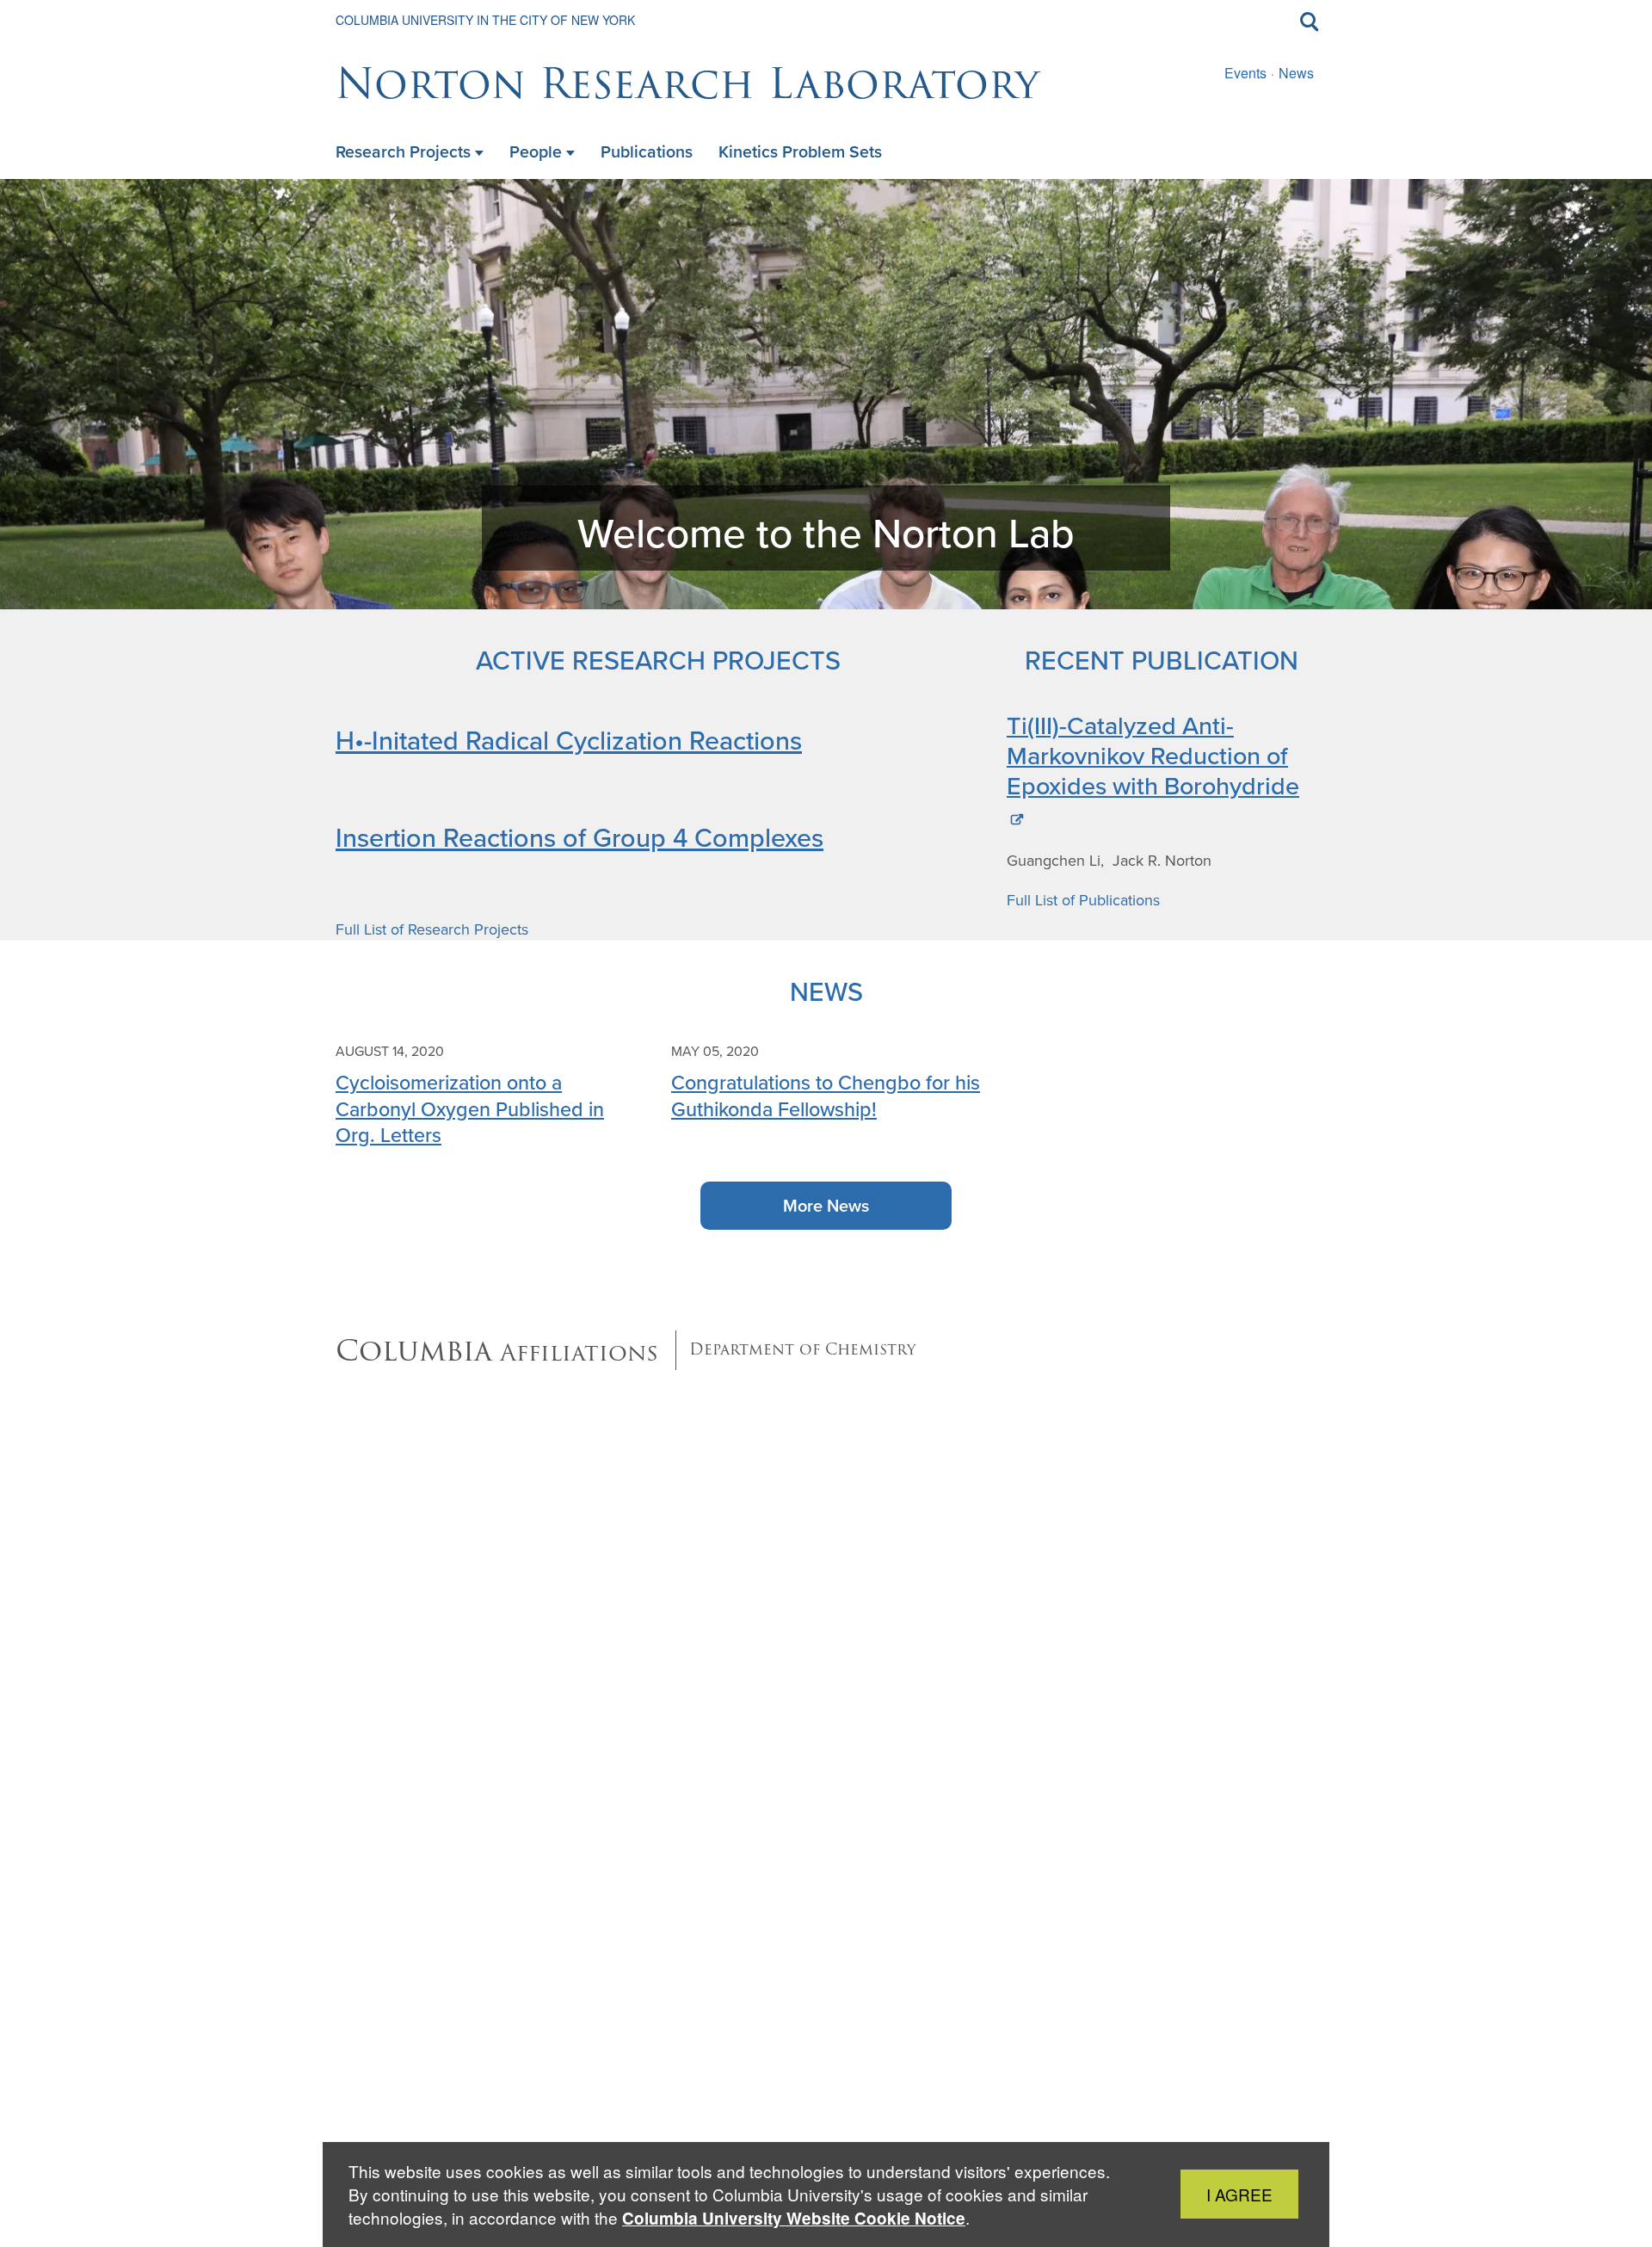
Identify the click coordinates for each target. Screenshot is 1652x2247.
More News (826, 1206)
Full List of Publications (1083, 900)
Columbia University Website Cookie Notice (794, 2218)
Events (1245, 73)
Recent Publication (1162, 660)
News (1296, 73)
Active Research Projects (658, 660)
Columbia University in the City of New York (485, 20)
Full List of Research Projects (432, 929)
